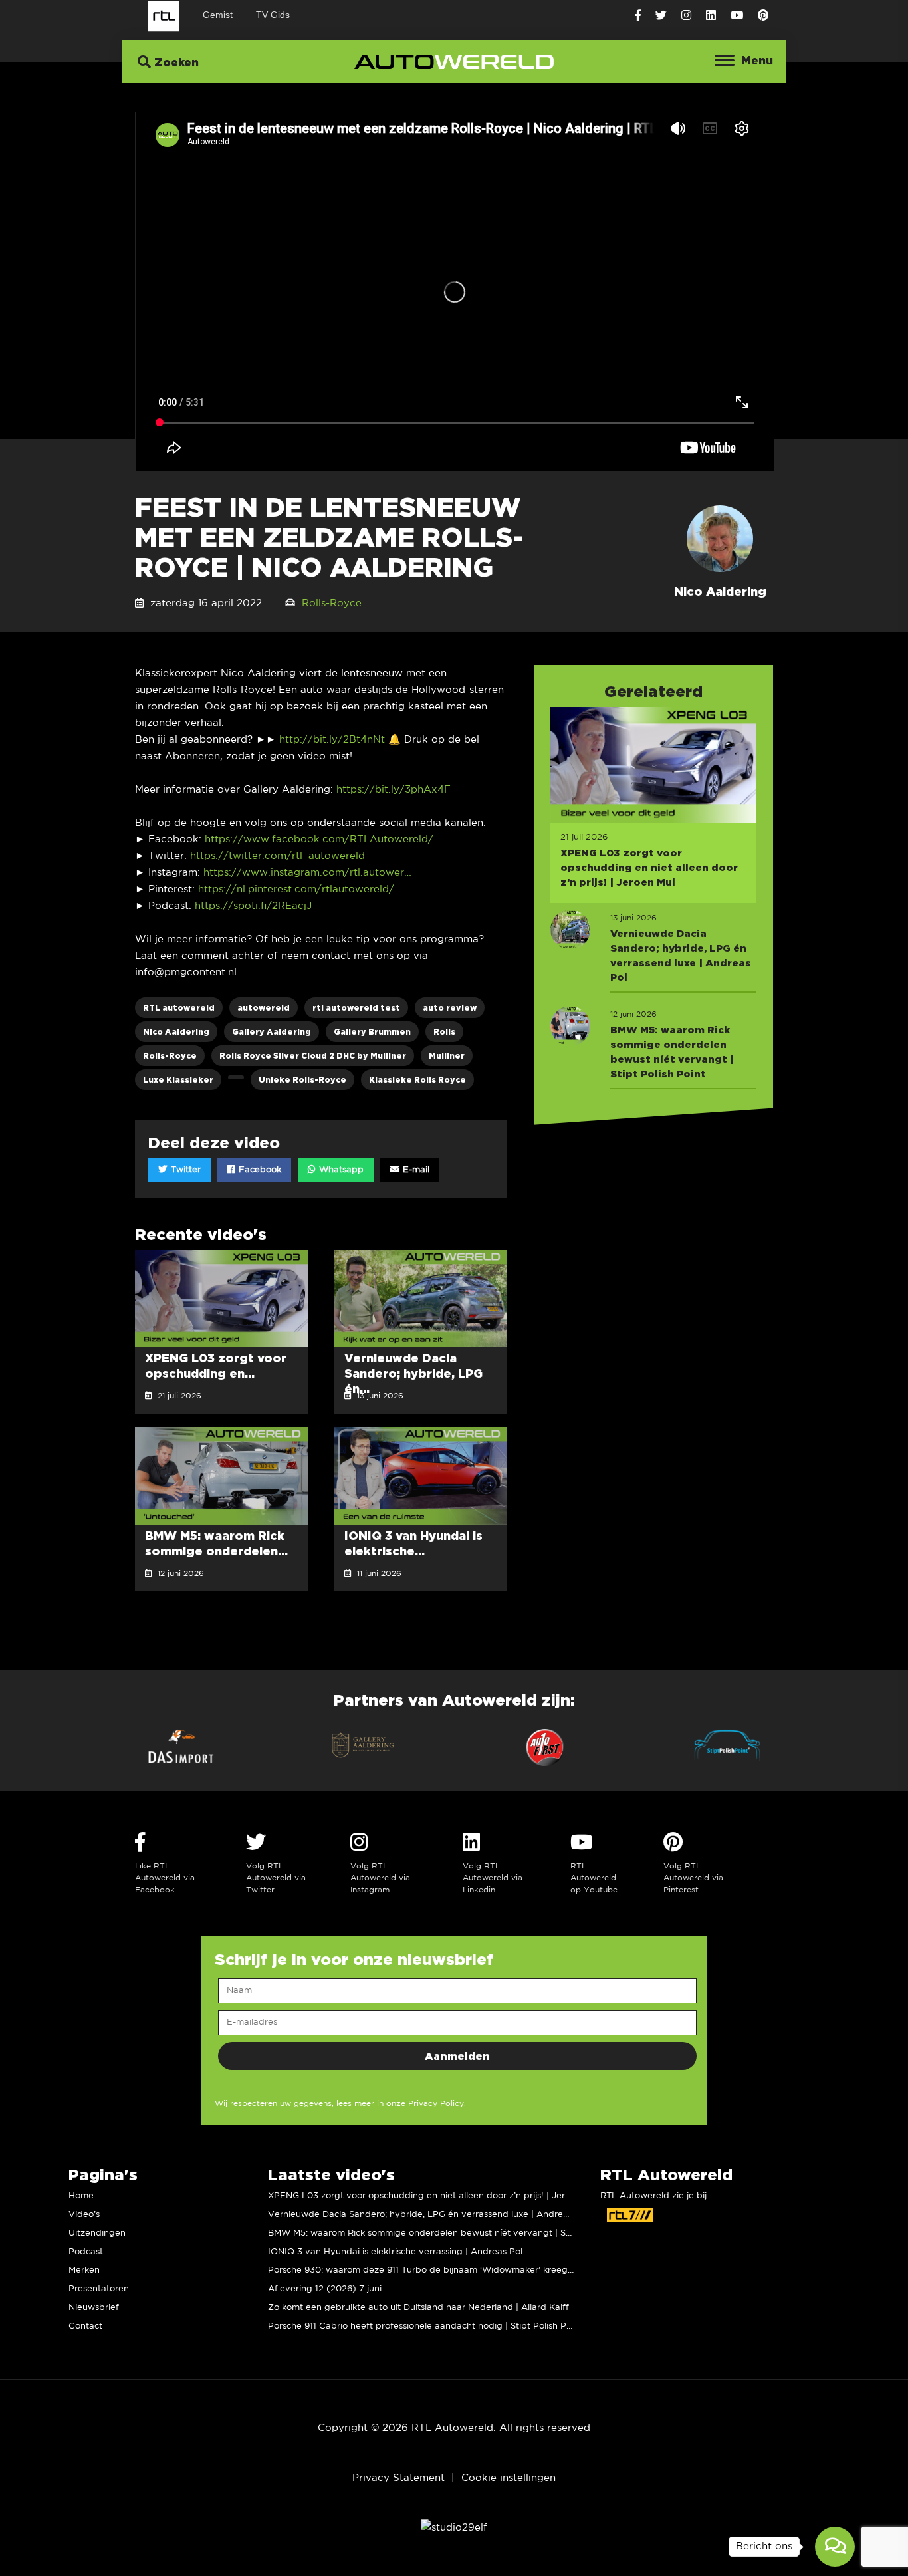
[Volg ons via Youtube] (737, 16)
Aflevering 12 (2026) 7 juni (325, 2289)
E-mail (415, 1170)
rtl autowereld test (356, 1008)
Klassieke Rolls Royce (417, 1080)
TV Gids (273, 15)
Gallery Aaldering (272, 1032)
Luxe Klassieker (178, 1080)
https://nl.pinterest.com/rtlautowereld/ (296, 889)
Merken (84, 2270)
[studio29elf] (454, 2528)
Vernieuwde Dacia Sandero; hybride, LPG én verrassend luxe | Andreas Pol (428, 2215)
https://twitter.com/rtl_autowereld (278, 856)
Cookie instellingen (509, 2478)
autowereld (264, 1008)
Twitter (184, 1170)
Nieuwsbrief (94, 2308)
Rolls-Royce (332, 603)
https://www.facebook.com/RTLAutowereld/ (319, 839)
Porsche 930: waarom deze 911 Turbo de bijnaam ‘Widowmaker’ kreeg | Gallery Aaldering (459, 2270)
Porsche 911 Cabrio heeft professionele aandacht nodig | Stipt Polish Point (425, 2326)
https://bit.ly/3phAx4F (394, 790)
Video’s (84, 2215)
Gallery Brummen (372, 1032)
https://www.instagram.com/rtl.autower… (307, 873)
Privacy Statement (398, 2478)
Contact (85, 2326)
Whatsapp (340, 1170)
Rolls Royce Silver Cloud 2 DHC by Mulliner (313, 1056)
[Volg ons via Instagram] (686, 16)
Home (81, 2196)
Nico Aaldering (176, 1032)
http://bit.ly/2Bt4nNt (332, 740)
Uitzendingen (97, 2233)
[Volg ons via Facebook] (638, 16)
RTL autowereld (179, 1008)
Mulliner (447, 1056)
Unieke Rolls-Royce (302, 1080)
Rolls (444, 1032)
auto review (450, 1008)
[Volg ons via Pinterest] (763, 16)
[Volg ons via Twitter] (661, 16)
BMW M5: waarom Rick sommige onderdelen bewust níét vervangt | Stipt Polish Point (450, 2233)
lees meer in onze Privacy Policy (400, 2104)
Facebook (259, 1170)
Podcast (86, 2252)
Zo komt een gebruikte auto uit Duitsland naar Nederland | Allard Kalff (418, 2308)
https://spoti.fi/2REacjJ (253, 906)
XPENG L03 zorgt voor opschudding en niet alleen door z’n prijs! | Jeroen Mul (433, 2196)
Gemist (218, 15)
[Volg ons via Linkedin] (711, 16)
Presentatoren (99, 2289)
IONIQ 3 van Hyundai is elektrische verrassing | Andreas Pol (395, 2252)
